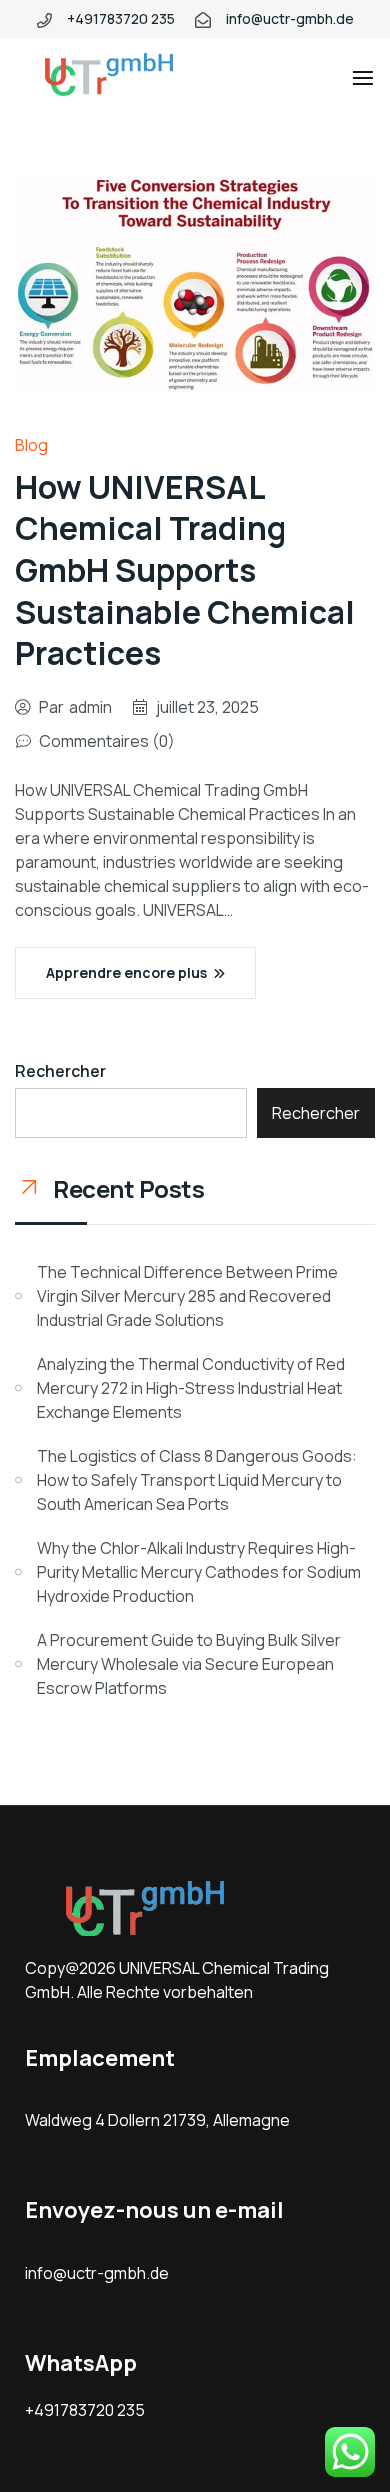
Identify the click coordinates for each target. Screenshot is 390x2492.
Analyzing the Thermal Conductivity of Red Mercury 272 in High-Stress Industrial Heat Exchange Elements (191, 1388)
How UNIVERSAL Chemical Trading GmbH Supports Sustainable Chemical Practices (185, 570)
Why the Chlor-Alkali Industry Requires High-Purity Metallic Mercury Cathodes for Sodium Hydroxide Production (199, 1572)
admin (90, 707)
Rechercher (60, 1071)
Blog (31, 445)
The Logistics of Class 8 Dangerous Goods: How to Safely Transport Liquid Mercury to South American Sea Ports (197, 1480)
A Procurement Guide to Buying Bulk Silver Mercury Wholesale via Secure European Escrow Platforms (189, 1664)
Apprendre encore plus (126, 972)
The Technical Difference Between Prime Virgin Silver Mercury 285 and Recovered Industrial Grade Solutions (187, 1296)
